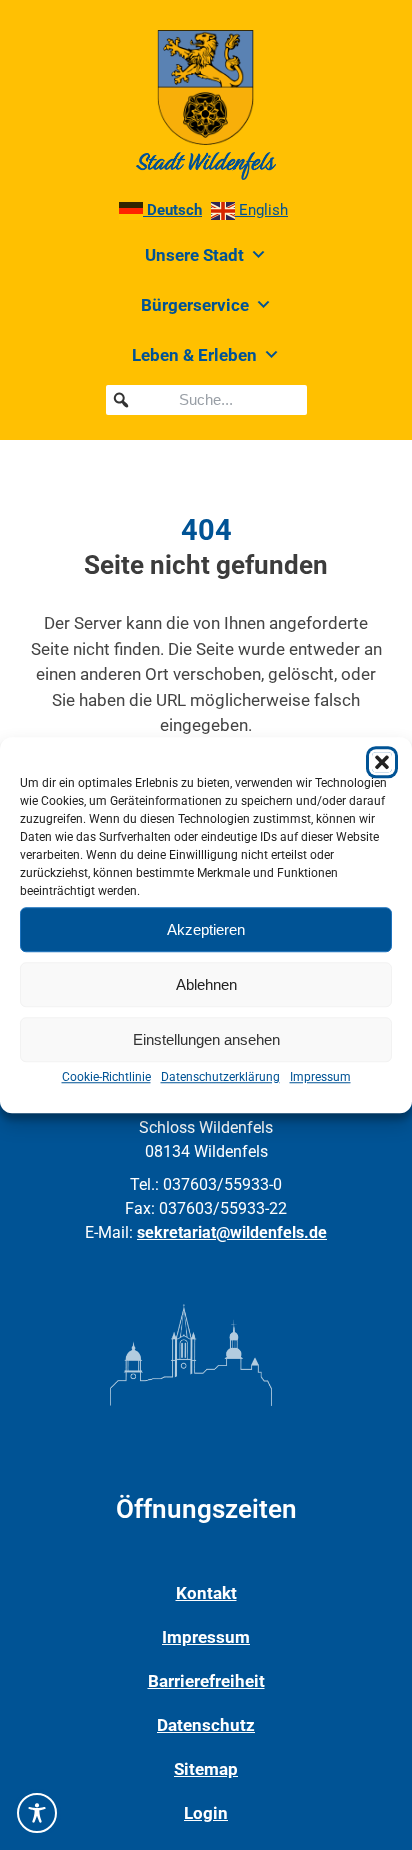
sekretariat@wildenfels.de (232, 1232)
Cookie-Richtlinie (106, 1077)
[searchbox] (206, 400)
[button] (382, 762)
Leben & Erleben (194, 355)
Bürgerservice (195, 305)
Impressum (320, 1077)
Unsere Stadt (194, 255)
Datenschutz (206, 1725)
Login (206, 1813)
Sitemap (206, 1769)
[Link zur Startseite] (206, 105)
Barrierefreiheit (206, 1681)
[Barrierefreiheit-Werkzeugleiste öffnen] (37, 1813)
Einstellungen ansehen (206, 1039)
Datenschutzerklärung (220, 1077)
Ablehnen (206, 984)
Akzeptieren (206, 929)
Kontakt (206, 1593)
